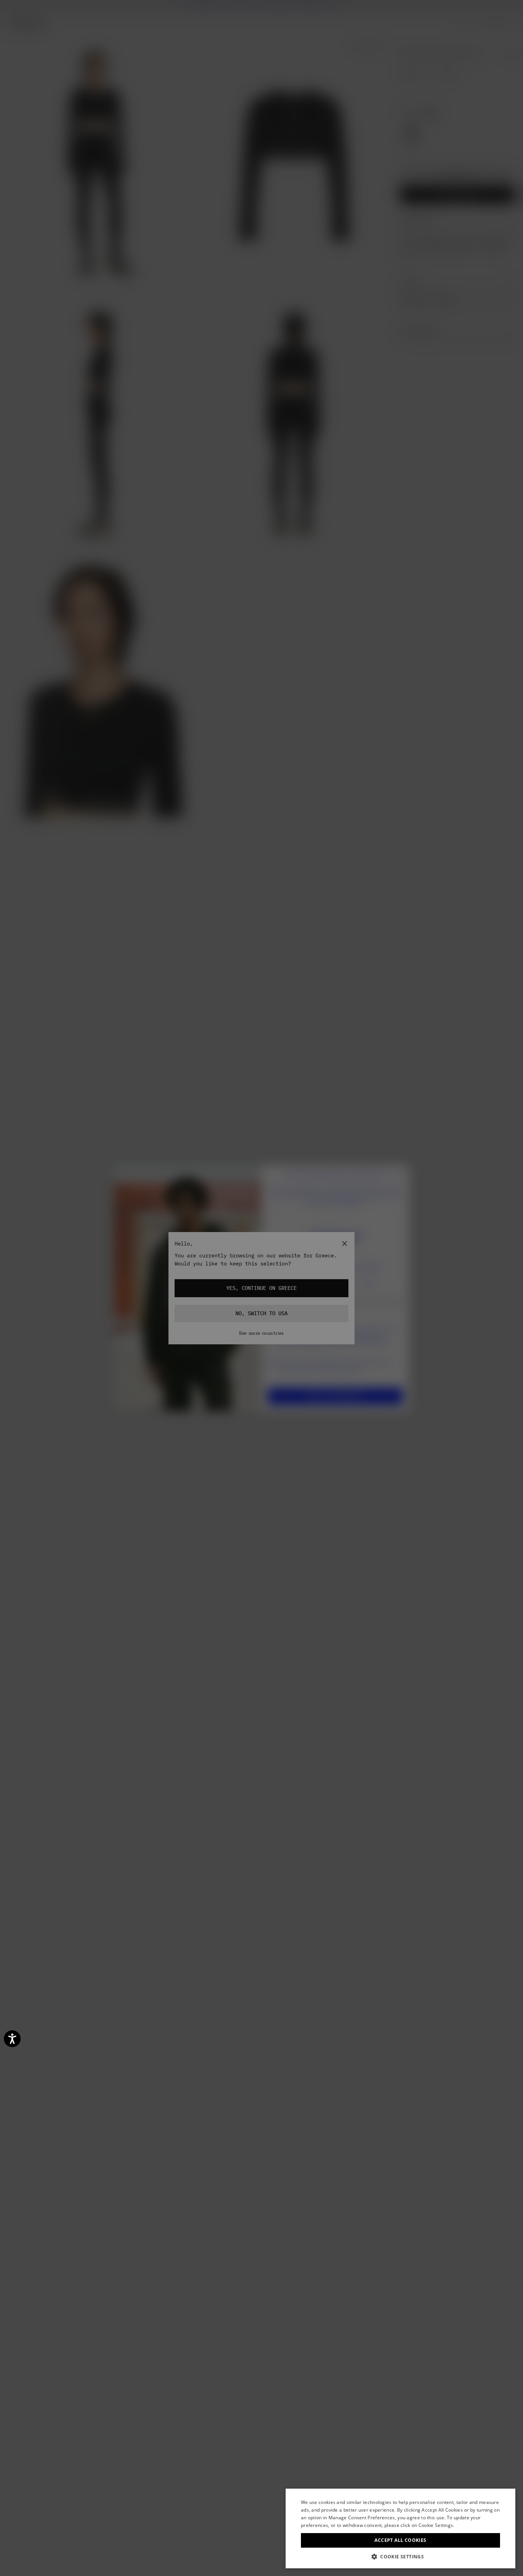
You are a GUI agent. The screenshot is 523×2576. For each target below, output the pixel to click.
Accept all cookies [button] (400, 2540)
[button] (400, 2557)
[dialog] (400, 2528)
